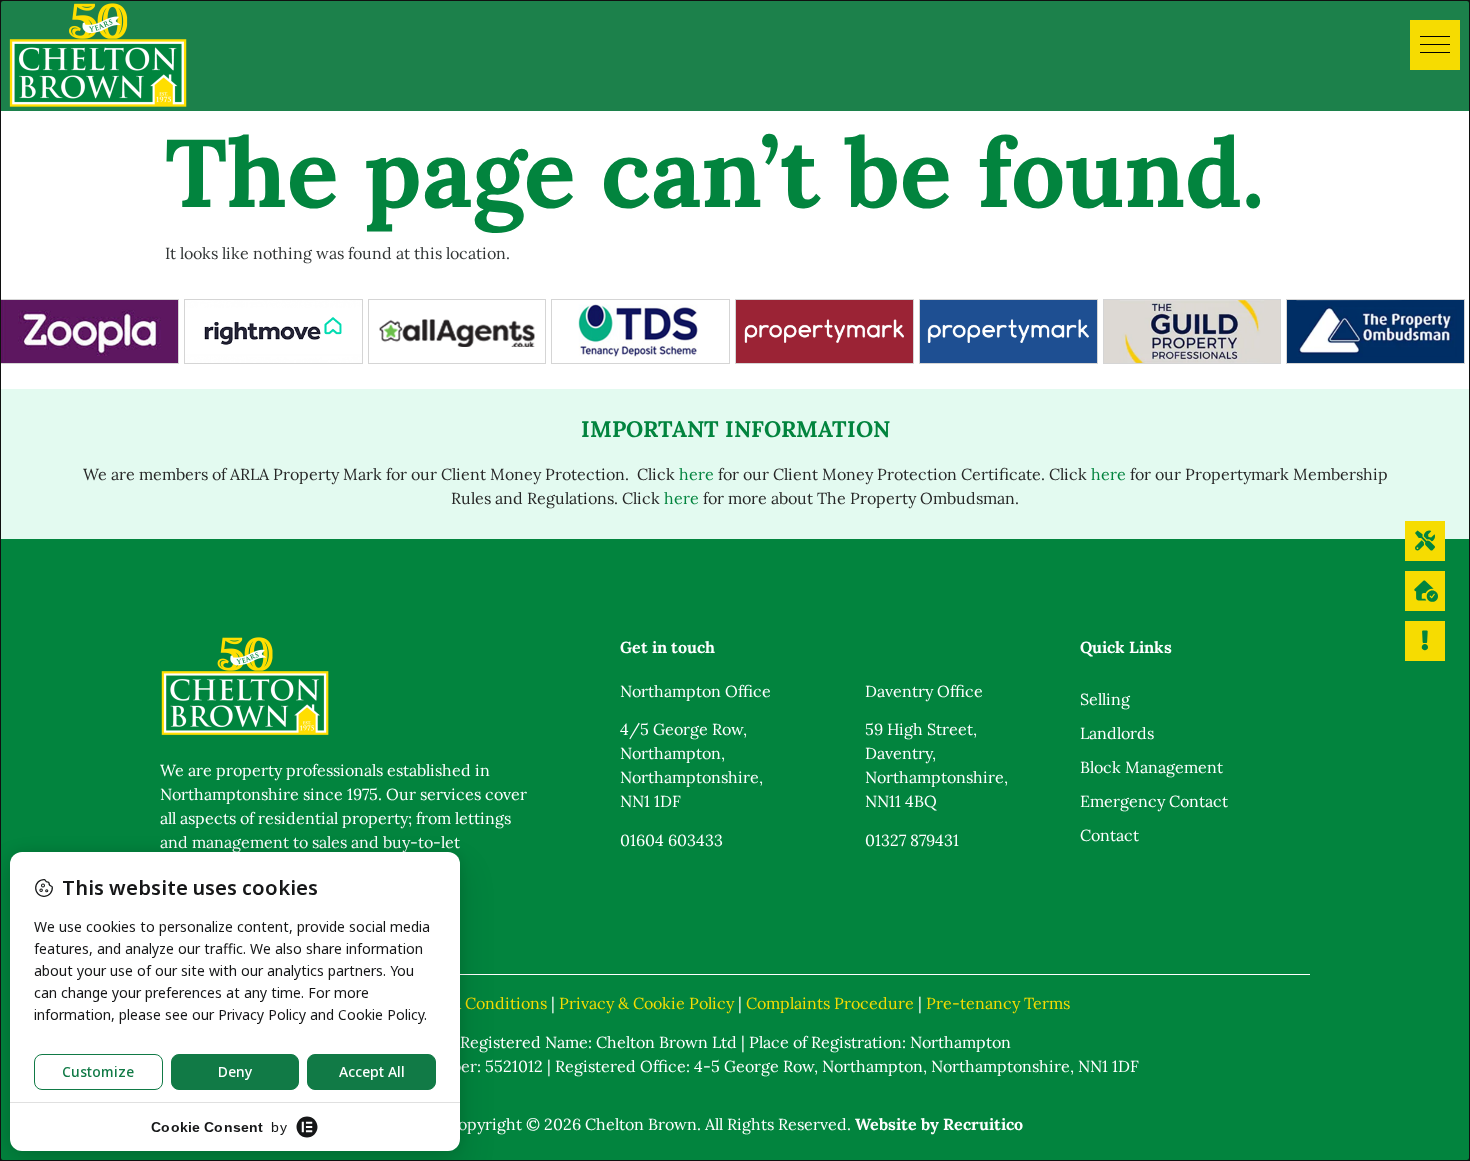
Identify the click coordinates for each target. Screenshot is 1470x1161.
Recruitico (983, 1124)
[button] (1435, 45)
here (696, 474)
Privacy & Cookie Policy (646, 1003)
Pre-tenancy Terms (998, 1003)
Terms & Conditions (473, 1003)
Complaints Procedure (830, 1003)
